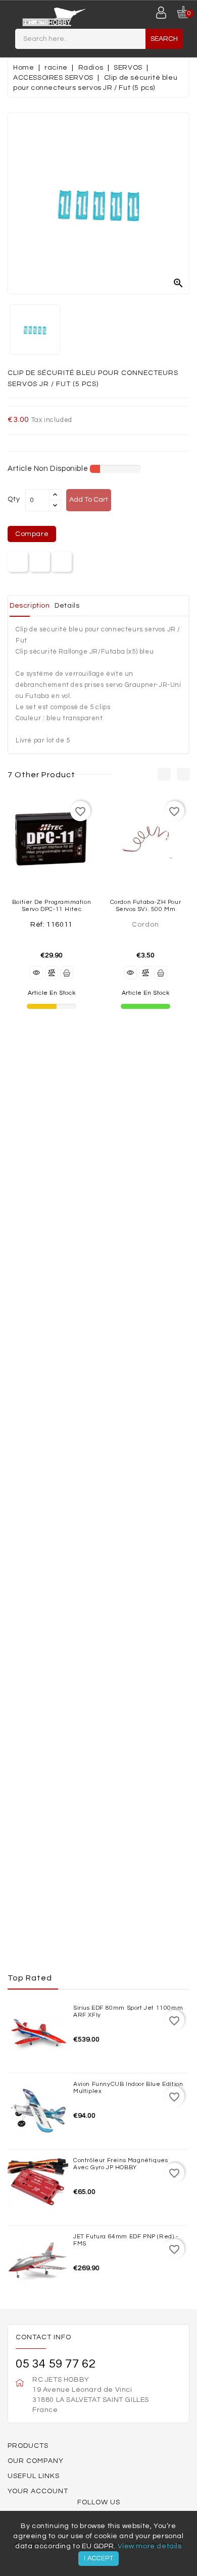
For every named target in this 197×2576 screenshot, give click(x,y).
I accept (99, 2558)
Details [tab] (67, 606)
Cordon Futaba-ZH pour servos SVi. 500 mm (146, 905)
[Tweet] (40, 562)
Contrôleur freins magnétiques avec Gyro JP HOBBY (120, 2164)
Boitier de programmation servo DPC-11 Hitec (52, 905)
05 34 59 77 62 (56, 2364)
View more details (150, 2546)
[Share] (18, 562)
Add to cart (89, 500)
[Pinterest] (62, 562)
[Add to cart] (67, 973)
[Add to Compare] (52, 973)
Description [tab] (30, 606)
